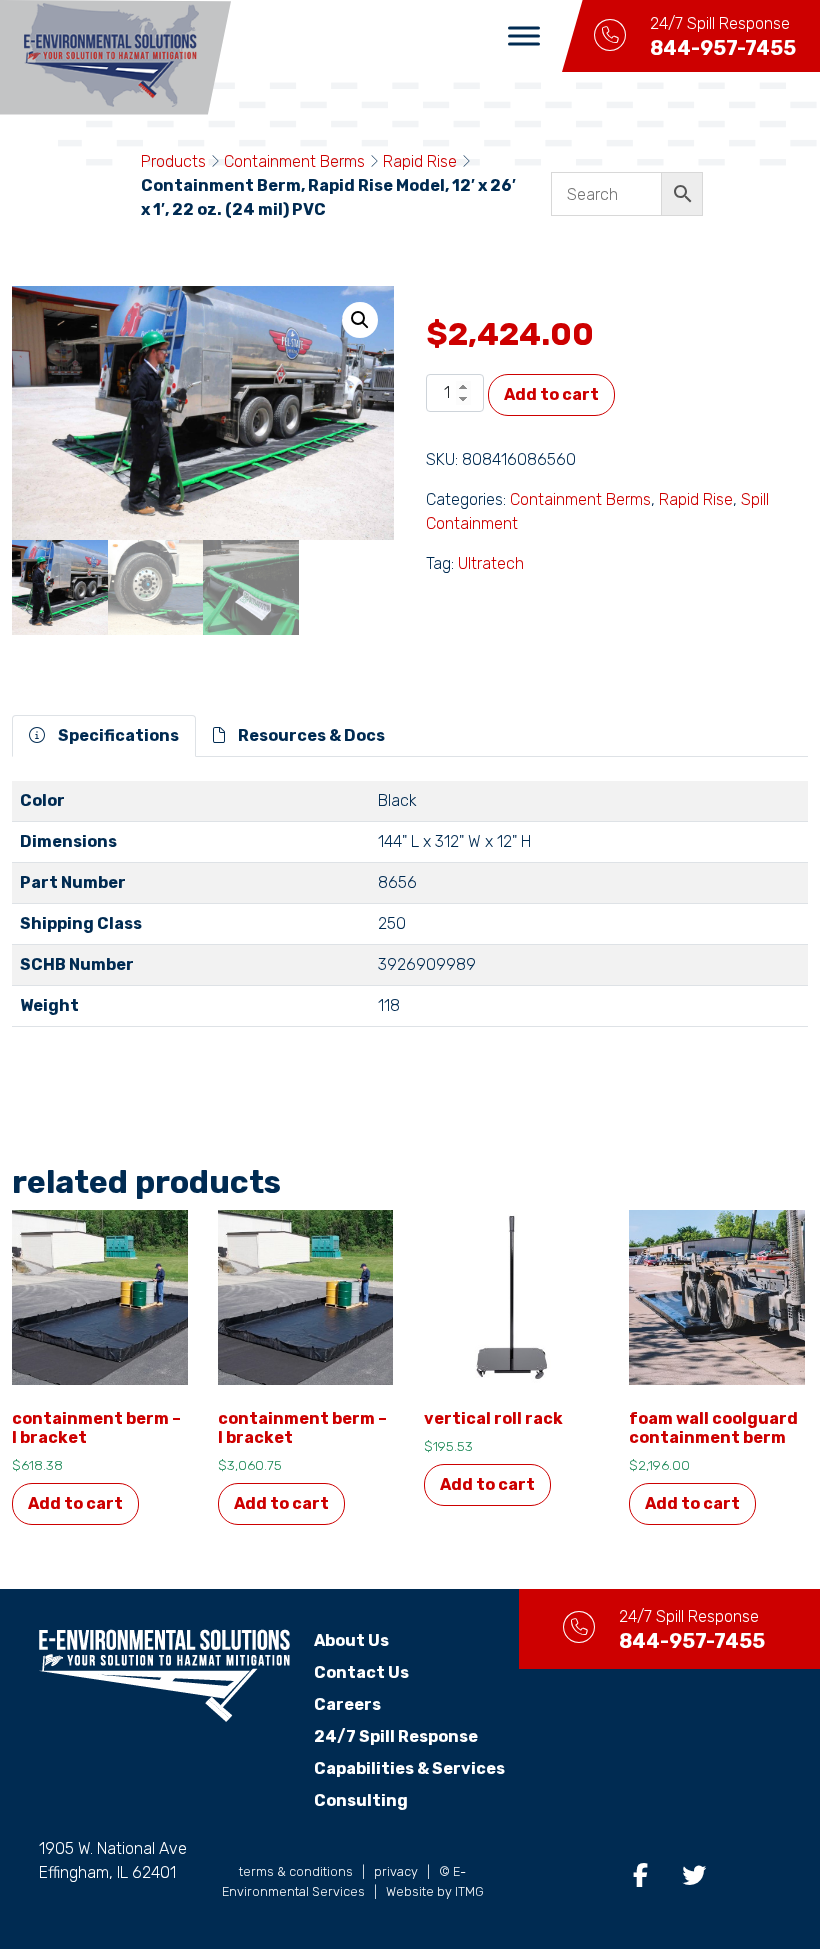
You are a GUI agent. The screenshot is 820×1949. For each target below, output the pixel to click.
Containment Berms (294, 161)
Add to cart (551, 394)
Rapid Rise (420, 161)
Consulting (361, 1800)
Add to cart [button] (75, 1503)
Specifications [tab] (117, 735)
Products (173, 161)
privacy (396, 1871)
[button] (360, 320)
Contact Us (361, 1672)
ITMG (469, 1891)
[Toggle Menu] (524, 35)
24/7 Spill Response (396, 1736)
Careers (347, 1704)
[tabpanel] (410, 912)
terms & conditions (296, 1871)
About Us (351, 1640)
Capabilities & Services (409, 1768)
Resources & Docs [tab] (310, 735)
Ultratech (491, 563)
